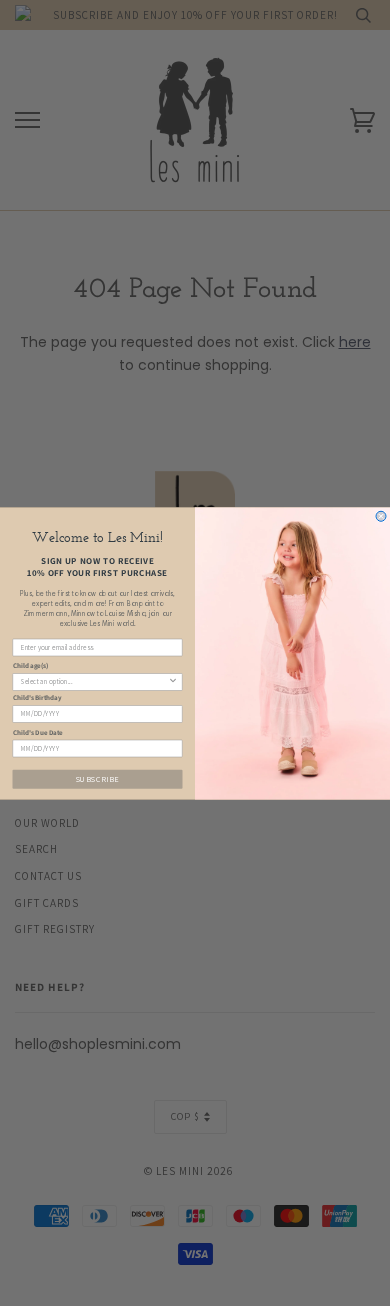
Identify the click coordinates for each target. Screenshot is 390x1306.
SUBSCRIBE (98, 778)
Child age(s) (31, 665)
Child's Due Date (38, 731)
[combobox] (94, 681)
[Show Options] (173, 681)
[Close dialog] (381, 516)
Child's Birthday (37, 697)
